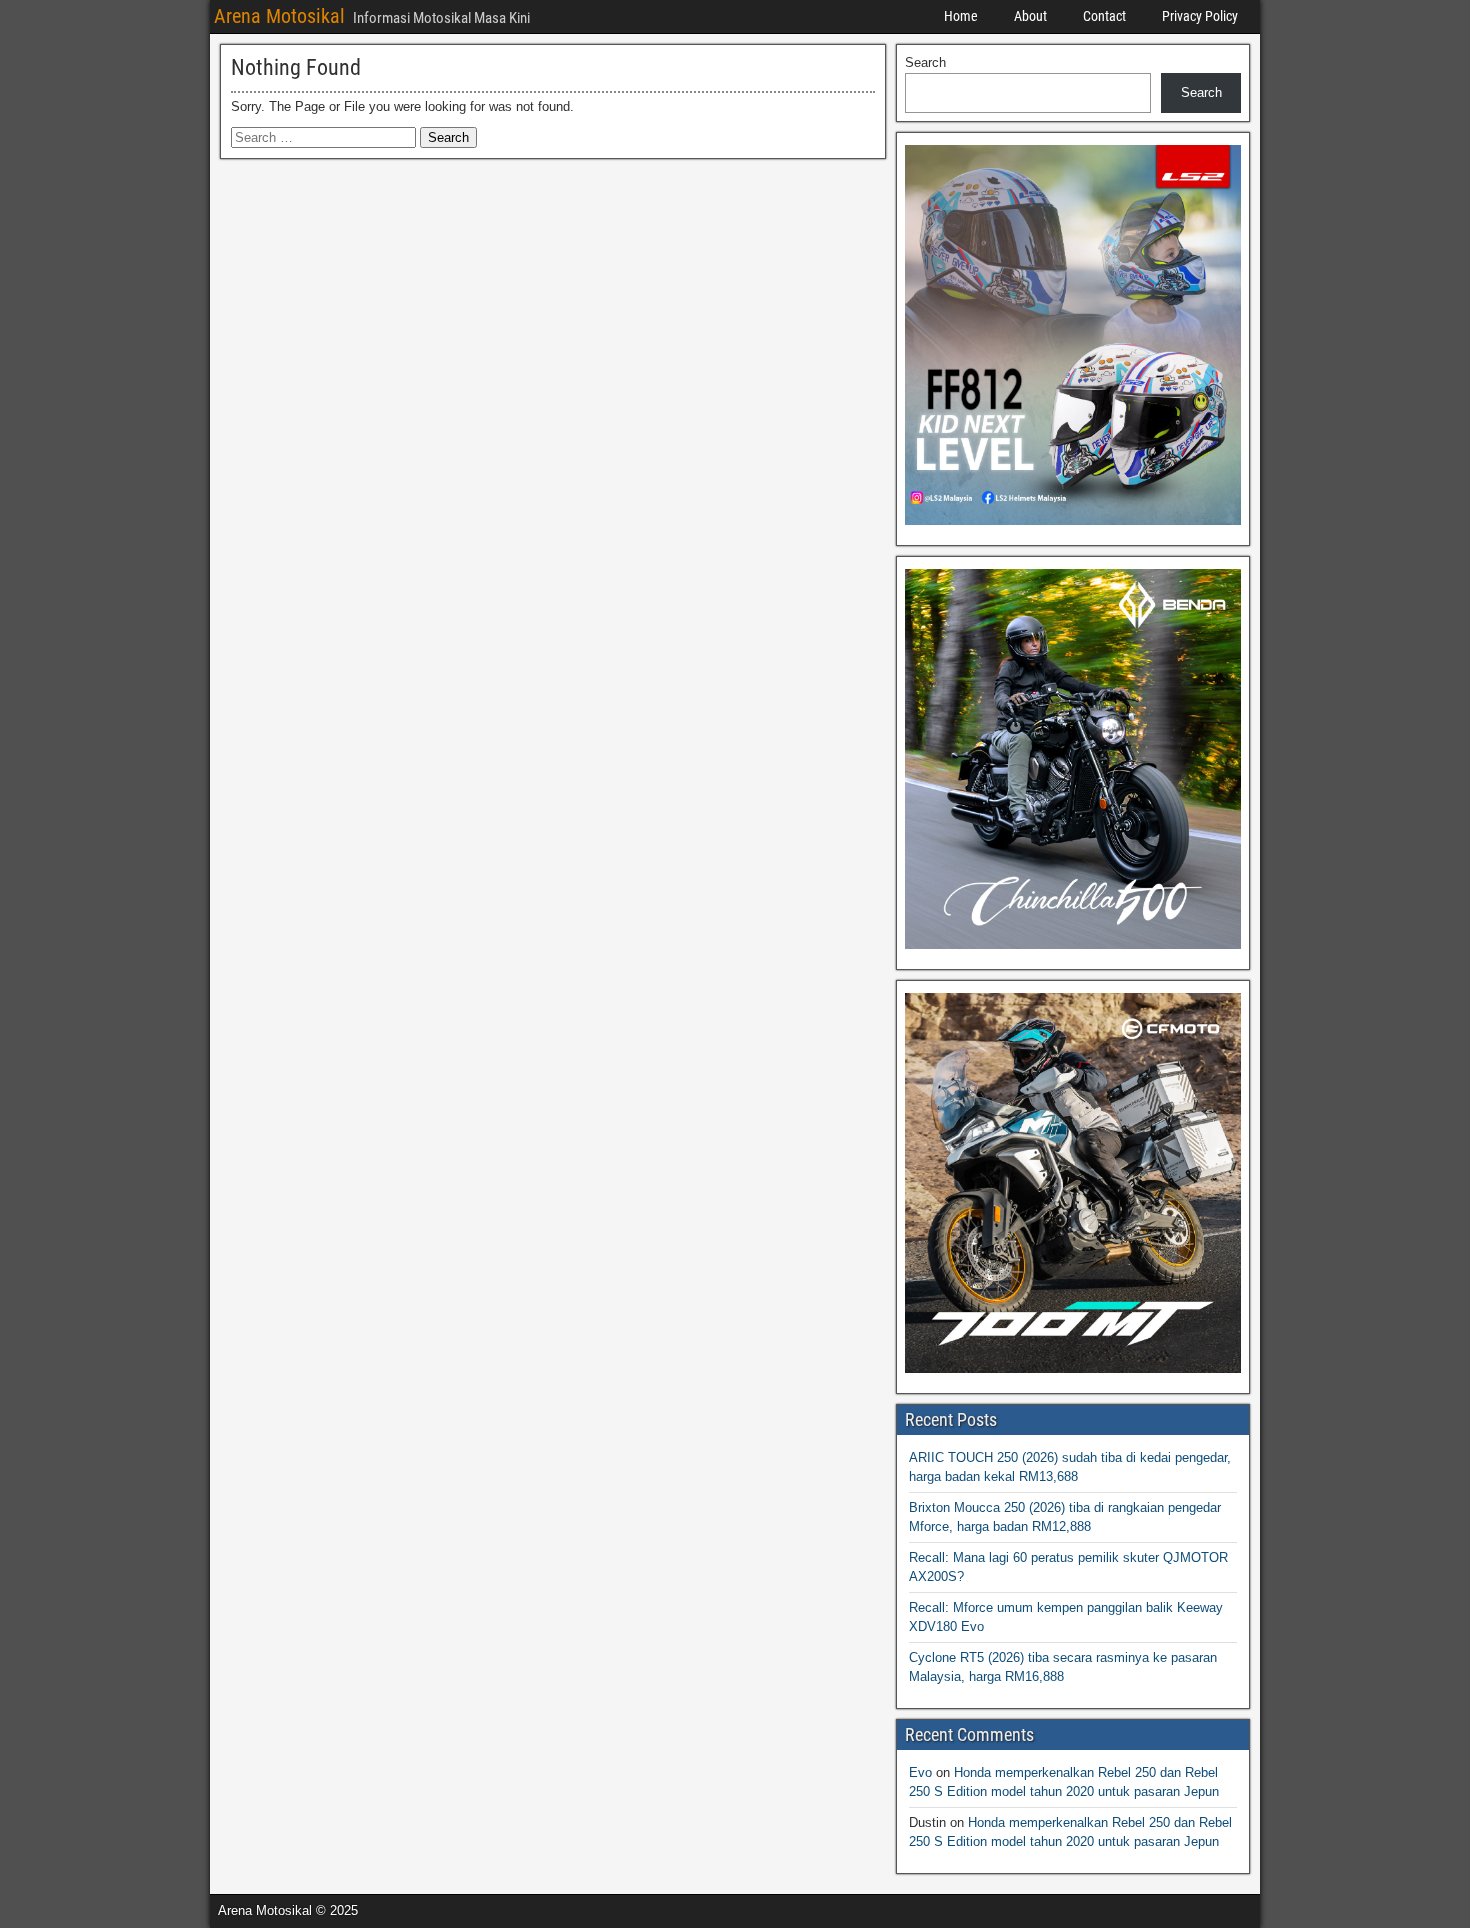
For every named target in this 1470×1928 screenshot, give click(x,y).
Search (925, 62)
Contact (1104, 16)
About (1030, 16)
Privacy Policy (1200, 16)
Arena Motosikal (279, 16)
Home (961, 16)
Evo (920, 1772)
